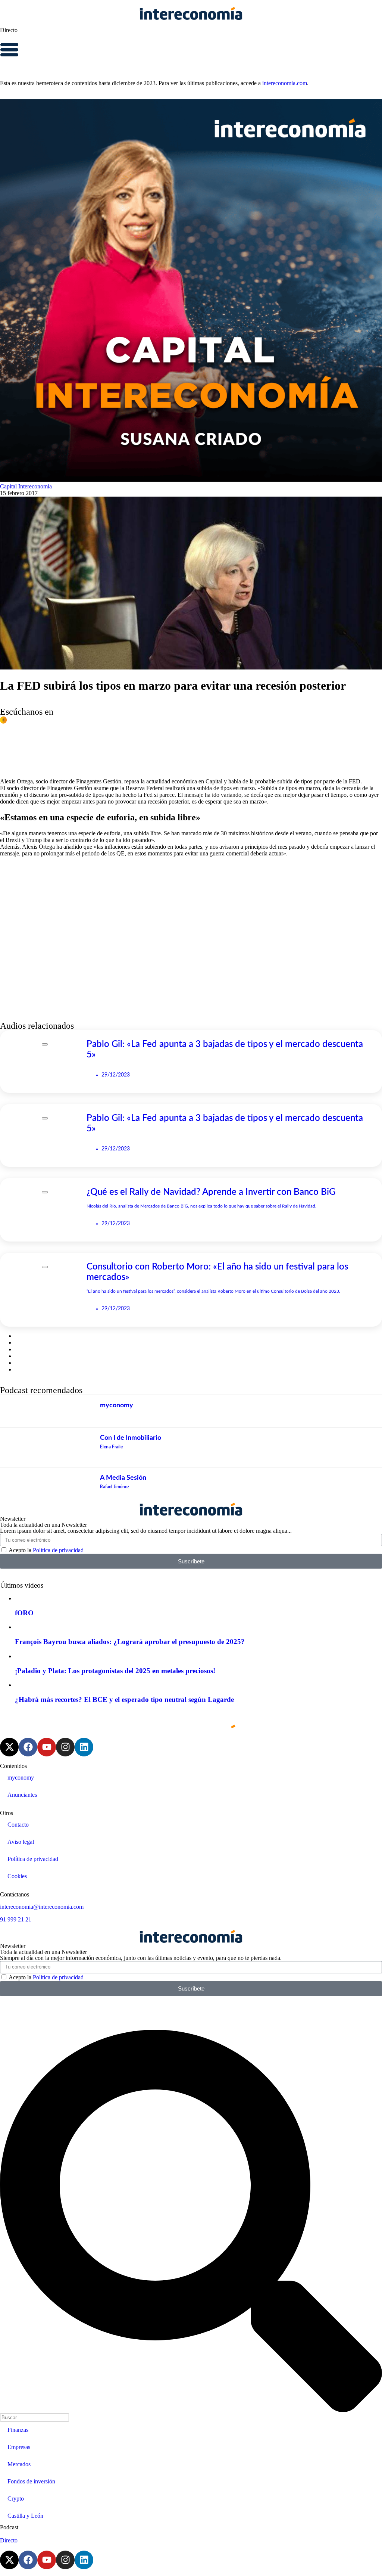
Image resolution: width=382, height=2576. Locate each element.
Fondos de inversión (31, 2481)
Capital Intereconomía (26, 486)
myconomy (21, 1778)
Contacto (18, 1825)
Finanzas (18, 2430)
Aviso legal (21, 1842)
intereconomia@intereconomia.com (42, 1907)
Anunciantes (22, 1795)
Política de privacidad (58, 1550)
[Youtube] (47, 1747)
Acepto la (46, 1550)
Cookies (17, 1876)
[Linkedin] (84, 1747)
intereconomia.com (285, 83)
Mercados (19, 2464)
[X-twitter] (9, 1747)
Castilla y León (25, 2516)
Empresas (19, 2447)
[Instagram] (65, 1747)
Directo (9, 30)
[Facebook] (28, 1747)
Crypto (16, 2499)
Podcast (9, 2527)
